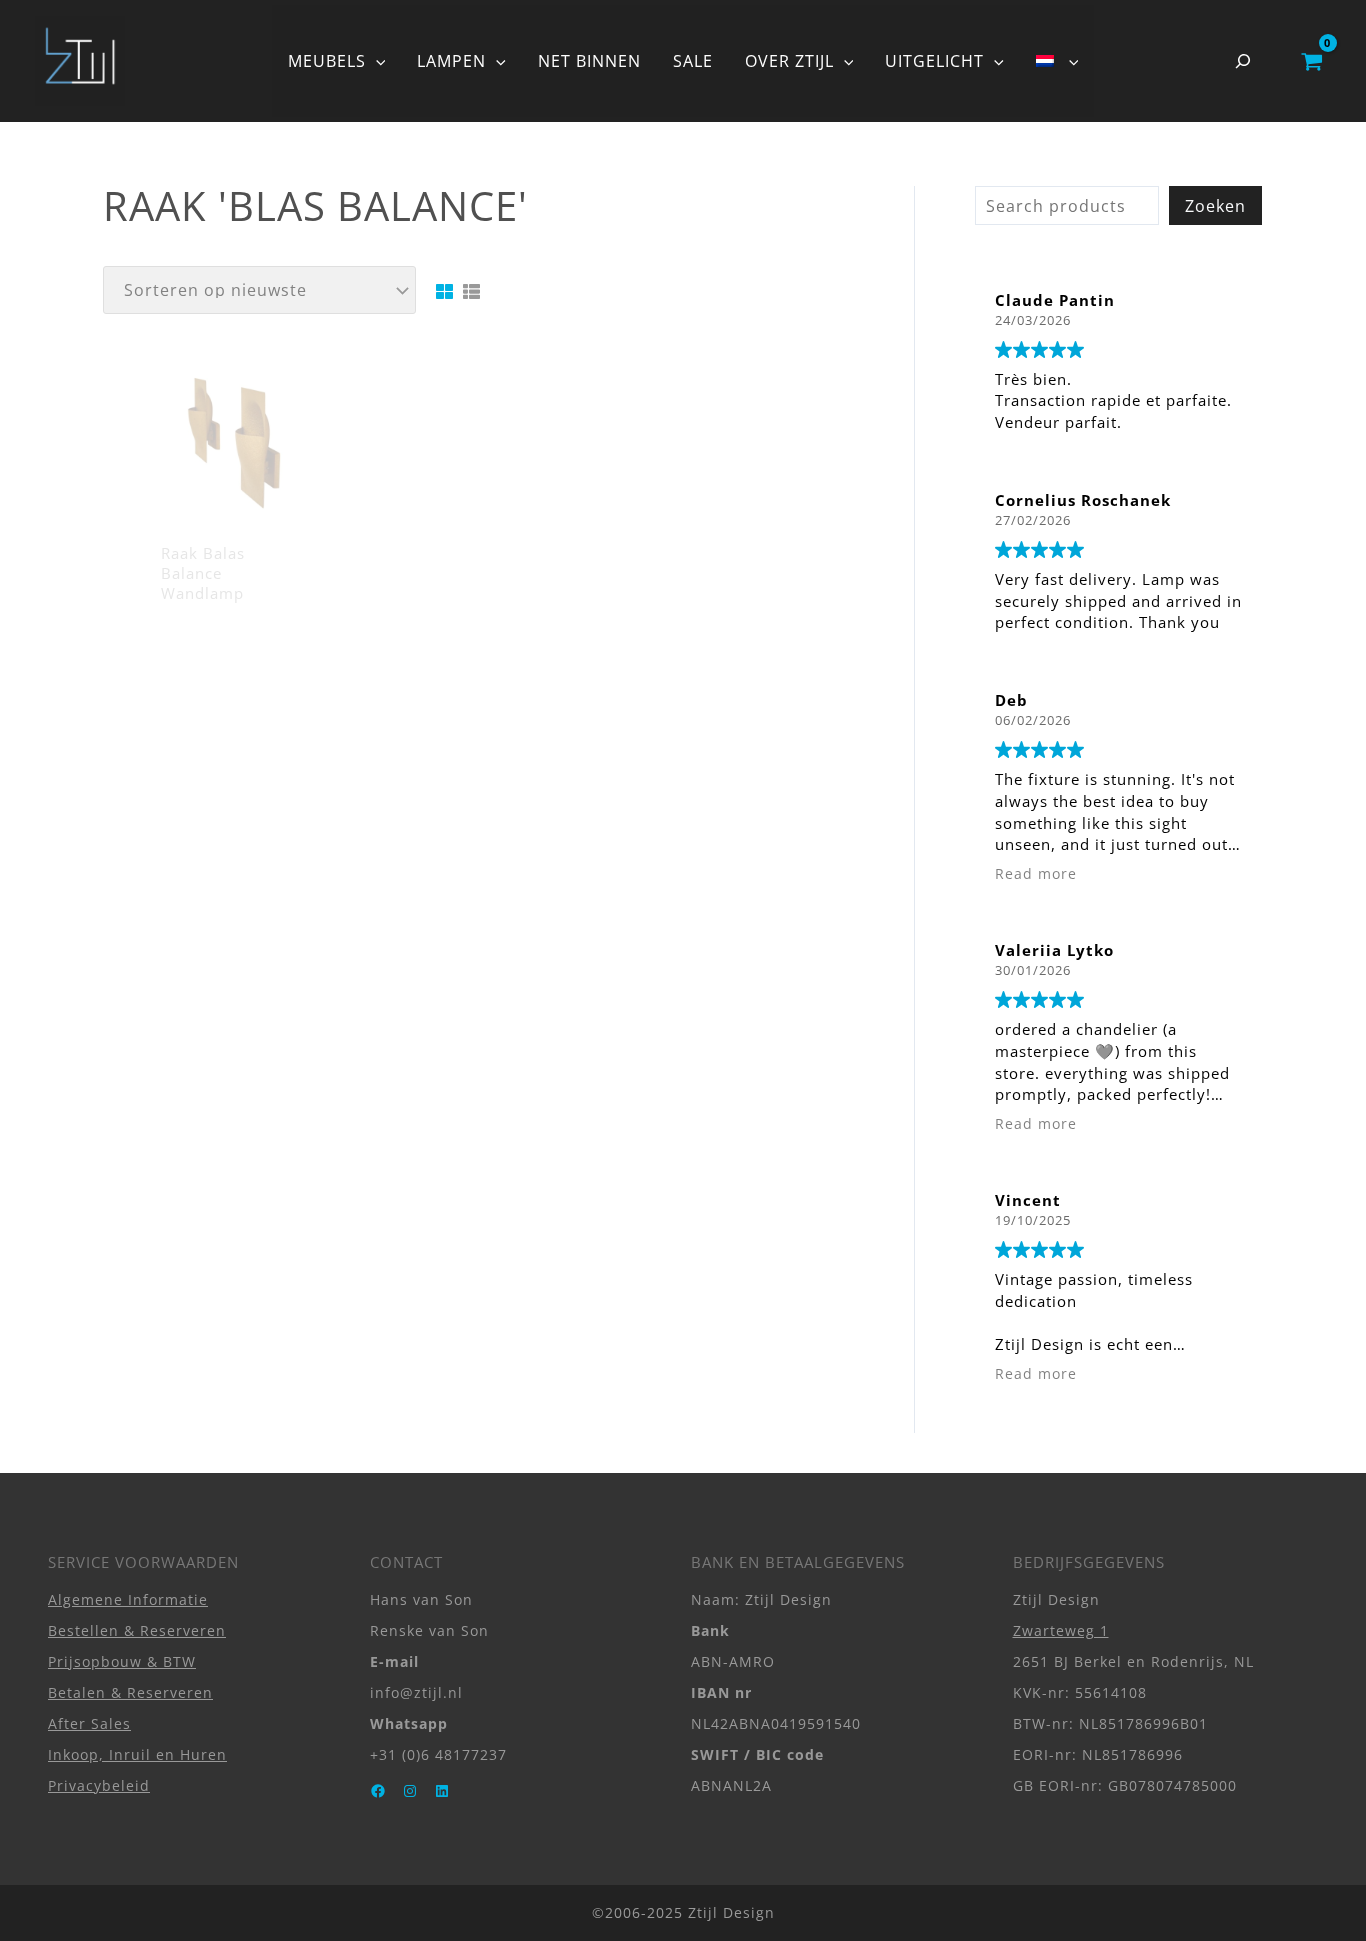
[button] (376, 61)
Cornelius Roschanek (1083, 500)
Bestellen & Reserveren (137, 1630)
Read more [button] (1036, 874)
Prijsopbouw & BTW (122, 1661)
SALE (693, 61)
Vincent (1028, 1200)
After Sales (89, 1723)
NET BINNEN (589, 61)
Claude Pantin (1055, 300)
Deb (1011, 700)
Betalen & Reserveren (130, 1692)
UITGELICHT (934, 61)
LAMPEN (451, 61)
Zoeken (1215, 206)
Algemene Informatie (128, 1599)
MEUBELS (327, 61)
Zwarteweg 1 (1061, 1630)
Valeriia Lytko (1054, 950)
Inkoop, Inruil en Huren (137, 1754)
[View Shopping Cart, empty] (1311, 61)
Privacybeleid (99, 1785)
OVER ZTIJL (789, 61)
